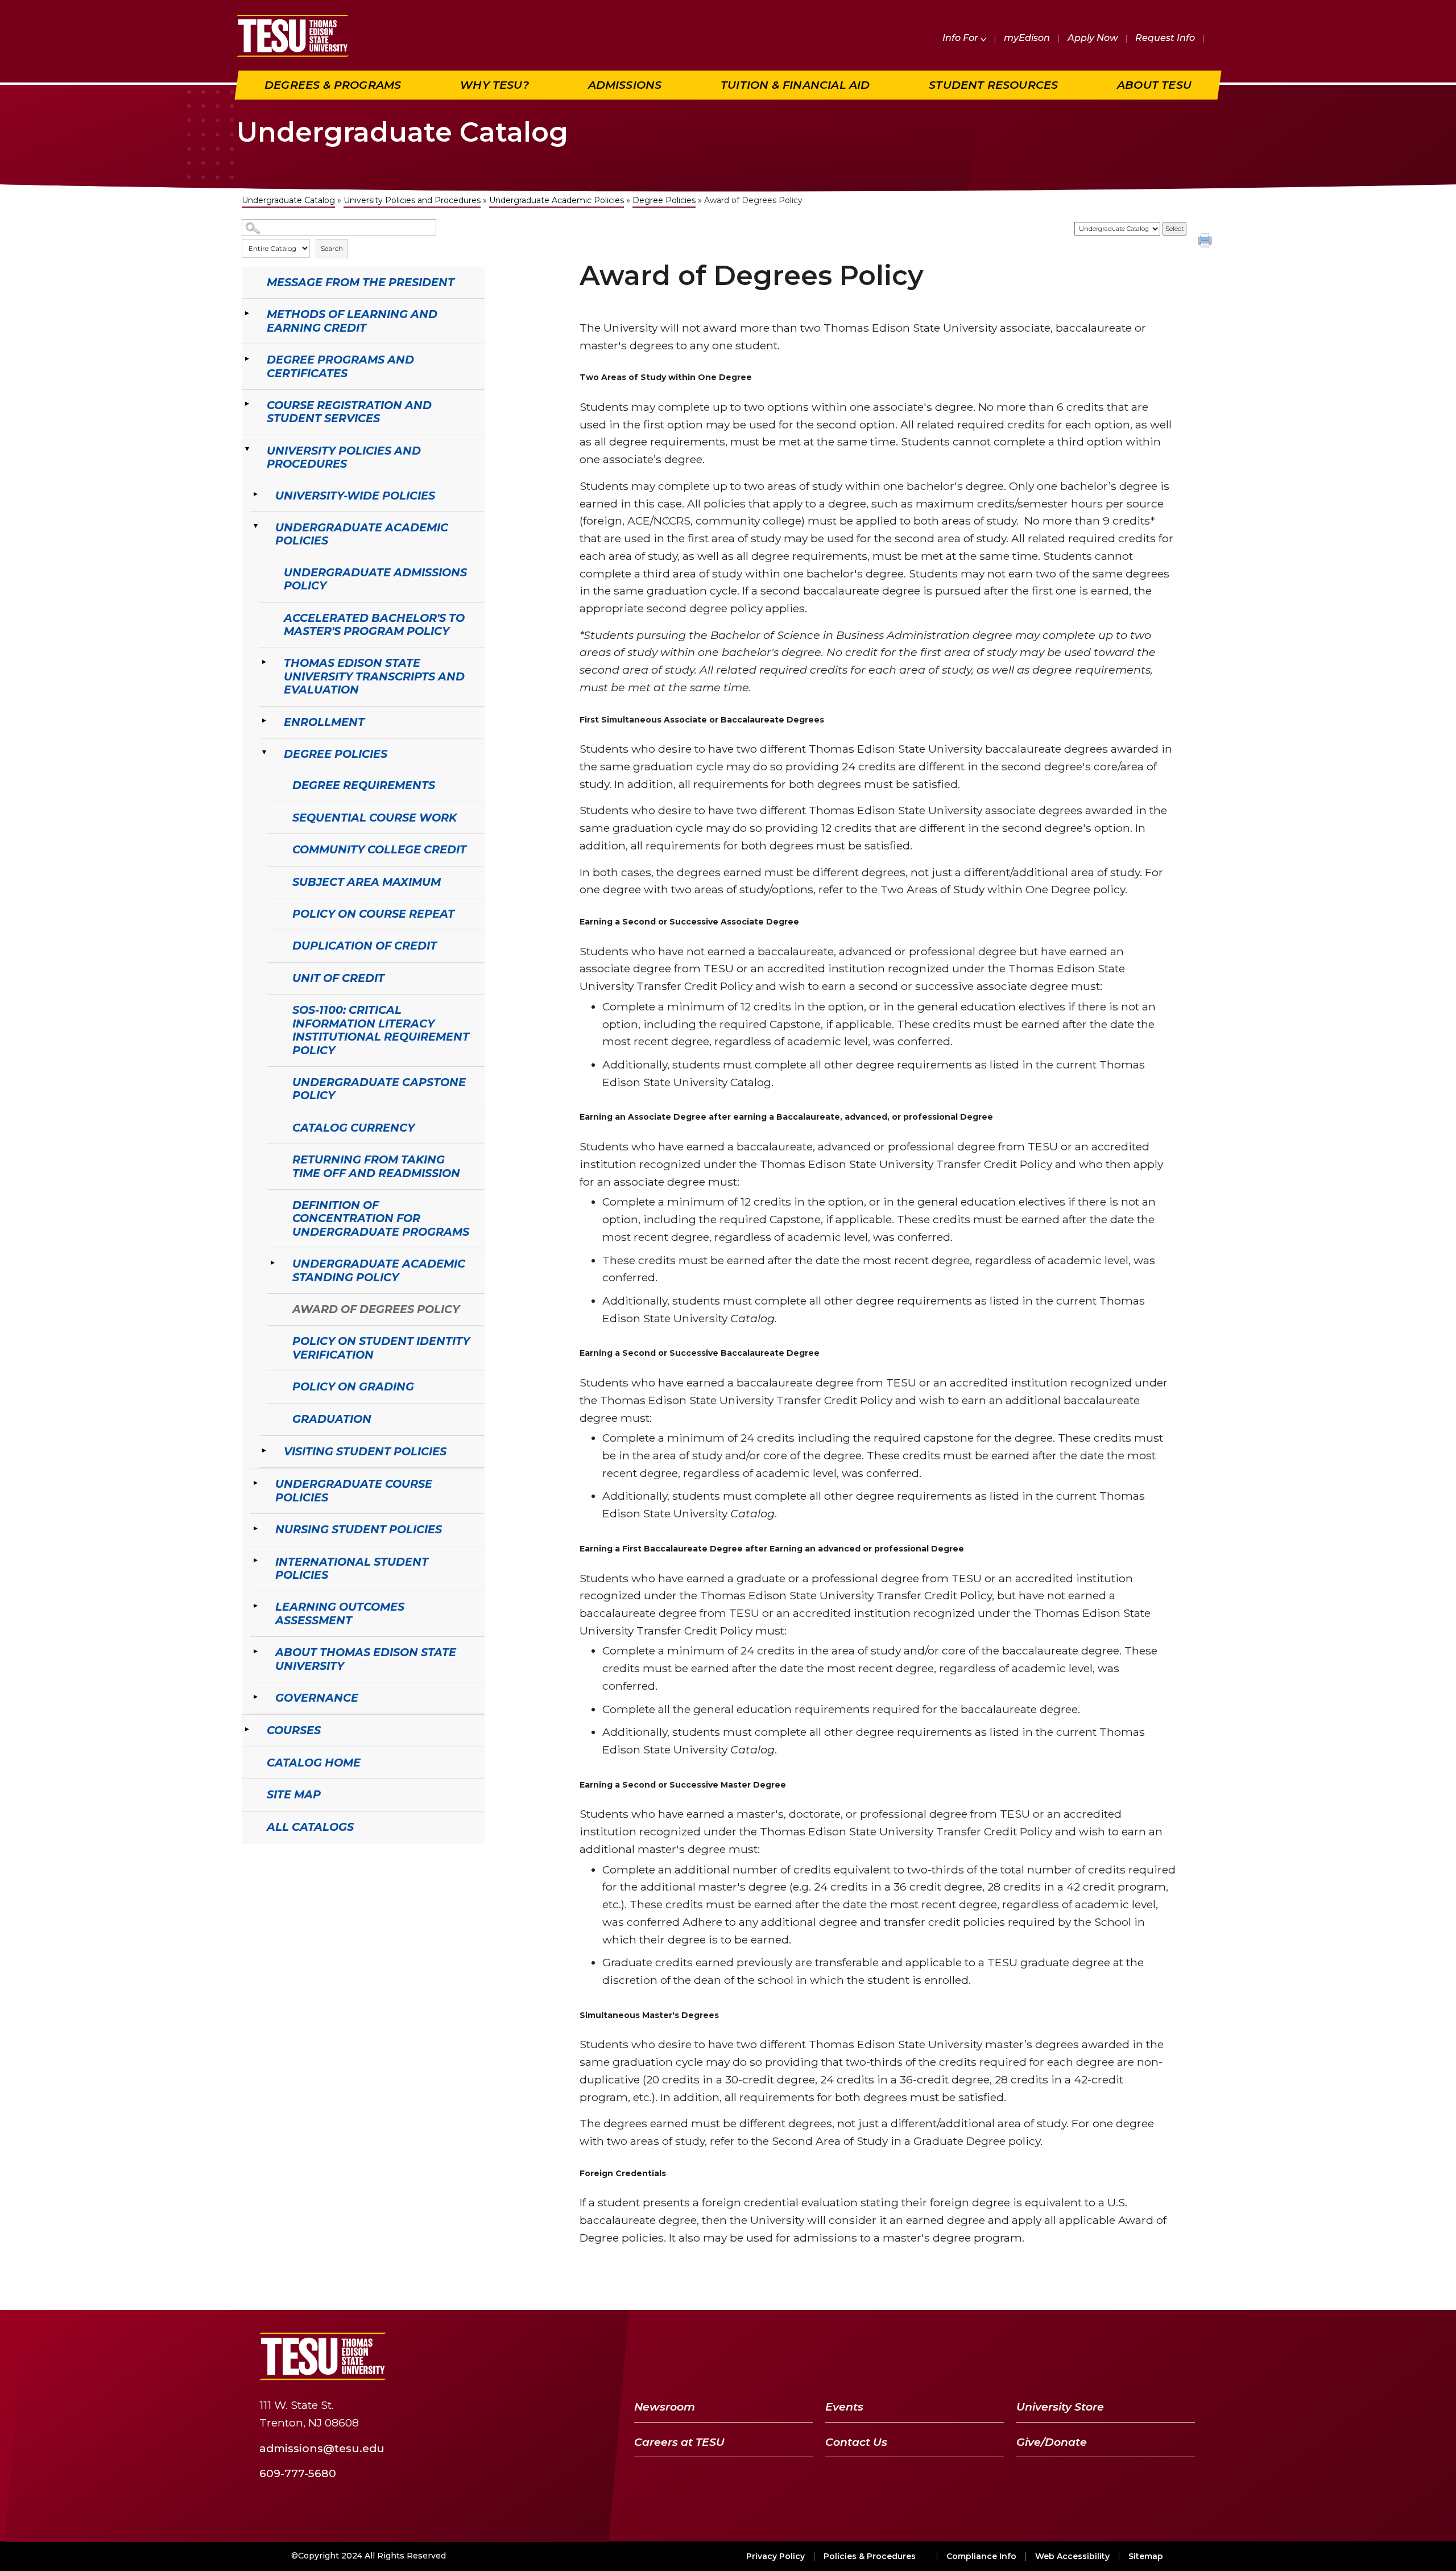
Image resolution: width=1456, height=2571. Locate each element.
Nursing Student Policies (359, 1529)
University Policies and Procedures (412, 200)
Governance (317, 1698)
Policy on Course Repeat (373, 914)
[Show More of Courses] (247, 1729)
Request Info (1165, 38)
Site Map (294, 1794)
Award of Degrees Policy (376, 1309)
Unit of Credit (338, 978)
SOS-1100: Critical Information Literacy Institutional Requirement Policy (381, 1030)
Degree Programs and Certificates (340, 366)
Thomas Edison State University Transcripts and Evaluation (374, 676)
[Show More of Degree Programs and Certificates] (247, 358)
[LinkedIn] (1155, 2356)
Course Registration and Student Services (349, 412)
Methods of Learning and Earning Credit (352, 321)
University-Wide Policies (355, 496)
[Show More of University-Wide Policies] (256, 494)
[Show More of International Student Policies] (256, 1561)
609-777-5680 (298, 2473)
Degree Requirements (364, 785)
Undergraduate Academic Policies (557, 200)
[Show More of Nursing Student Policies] (256, 1528)
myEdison (1027, 38)
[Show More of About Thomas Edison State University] (256, 1651)
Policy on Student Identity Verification (381, 1348)
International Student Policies (352, 1568)
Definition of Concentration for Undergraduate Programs (381, 1218)
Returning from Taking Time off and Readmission (376, 1166)
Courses (294, 1730)
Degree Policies (664, 200)
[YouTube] (1125, 2356)
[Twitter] (1095, 2356)
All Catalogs (310, 1827)
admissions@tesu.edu (322, 2448)
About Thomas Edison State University (366, 1659)
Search (332, 248)
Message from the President (361, 282)
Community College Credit (379, 849)
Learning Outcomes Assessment (340, 1613)
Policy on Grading (353, 1386)
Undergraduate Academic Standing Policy (379, 1270)
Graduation (332, 1419)
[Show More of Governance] (256, 1697)
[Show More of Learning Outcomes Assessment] (256, 1606)
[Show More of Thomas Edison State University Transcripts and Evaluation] (264, 662)
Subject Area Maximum (367, 882)
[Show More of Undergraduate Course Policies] (256, 1483)
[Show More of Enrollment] (264, 721)
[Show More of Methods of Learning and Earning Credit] (247, 313)
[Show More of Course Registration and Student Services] (247, 404)
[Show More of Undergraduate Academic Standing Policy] (273, 1262)
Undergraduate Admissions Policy (375, 579)
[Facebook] (1069, 2356)
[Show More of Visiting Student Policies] (264, 1450)
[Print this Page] (1206, 242)
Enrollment (324, 722)
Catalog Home (314, 1763)
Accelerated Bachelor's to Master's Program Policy (374, 624)
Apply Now (1093, 38)
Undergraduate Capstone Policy (379, 1089)
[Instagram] (1183, 2356)
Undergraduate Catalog (288, 200)
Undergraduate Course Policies (354, 1490)
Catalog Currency (353, 1128)
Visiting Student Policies (365, 1451)
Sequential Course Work (375, 818)
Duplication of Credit (365, 946)
